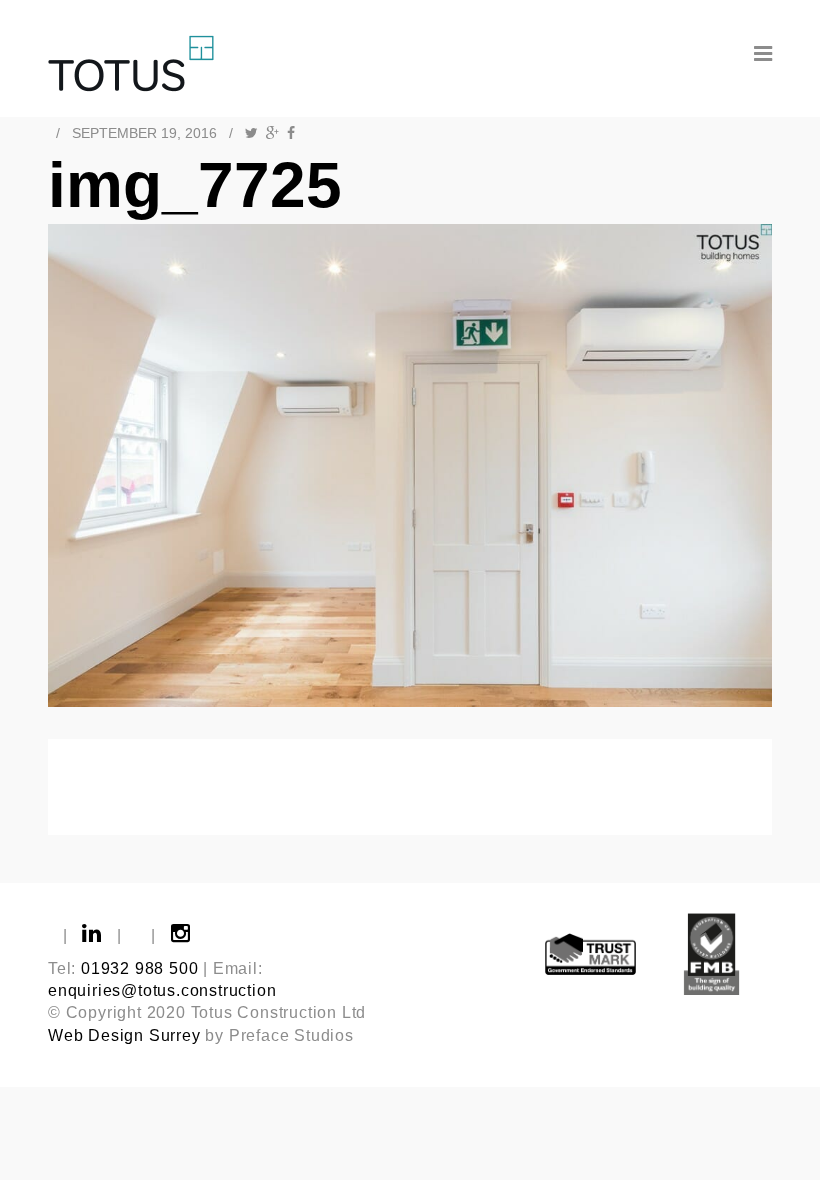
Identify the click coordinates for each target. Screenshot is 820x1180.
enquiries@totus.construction (162, 990)
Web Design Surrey (124, 1035)
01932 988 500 (139, 968)
